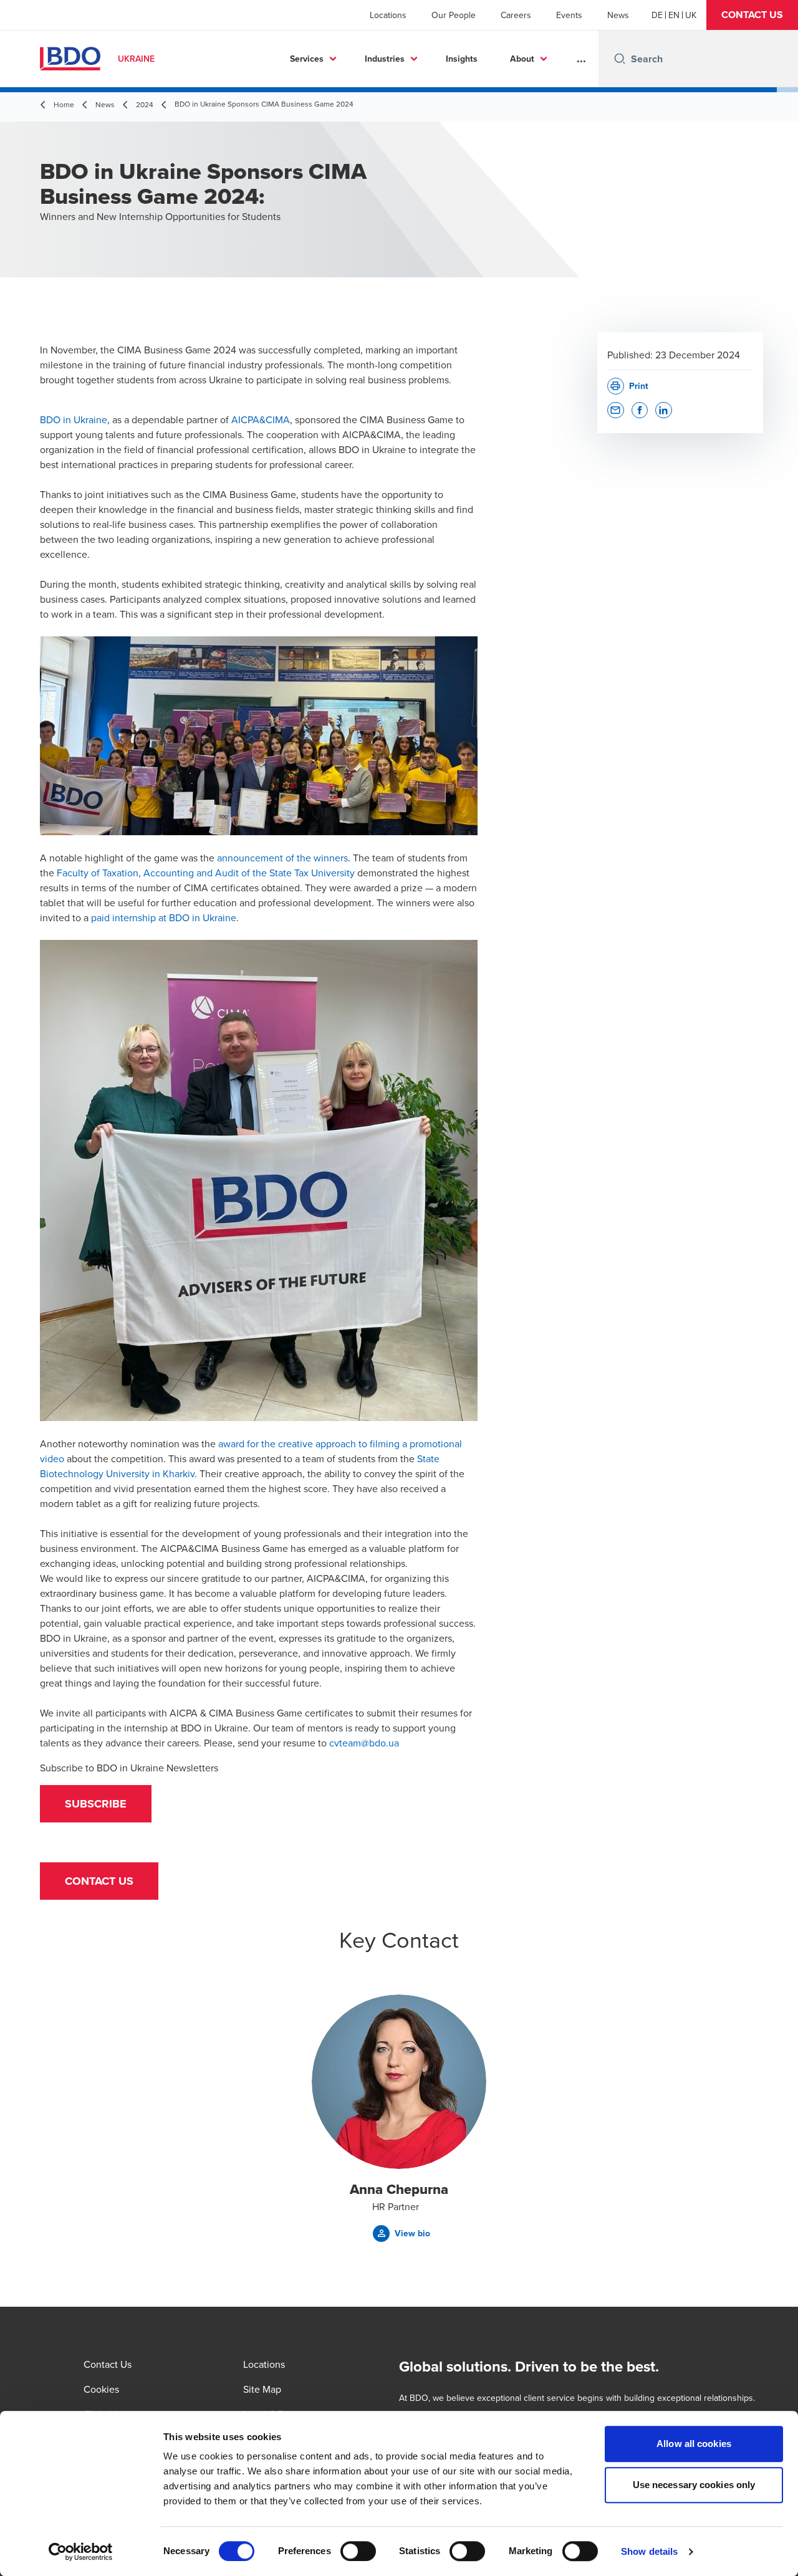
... (581, 59)
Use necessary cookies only (694, 2485)
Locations (388, 15)
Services (307, 59)
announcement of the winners (282, 858)
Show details (649, 2551)
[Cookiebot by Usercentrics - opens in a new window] (81, 2552)
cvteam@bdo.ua (364, 1743)
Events (569, 15)
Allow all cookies (694, 2444)
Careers (516, 15)
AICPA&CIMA (261, 419)
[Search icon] (620, 59)
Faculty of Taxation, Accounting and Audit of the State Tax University (206, 873)
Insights (462, 59)
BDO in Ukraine (74, 419)
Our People (454, 15)
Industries (385, 59)
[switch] (358, 2551)
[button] (752, 15)
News (618, 15)
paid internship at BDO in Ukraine (164, 917)
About (522, 59)
